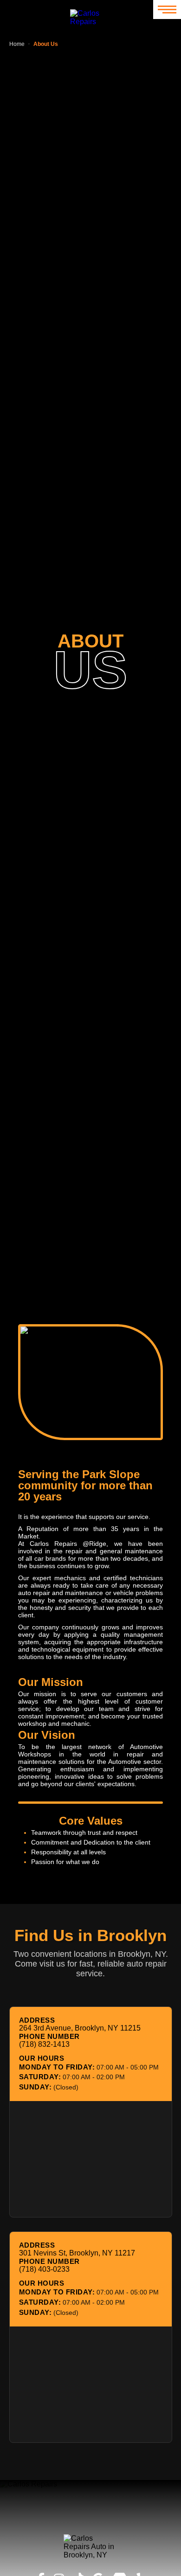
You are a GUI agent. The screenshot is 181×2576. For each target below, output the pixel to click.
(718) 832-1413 (44, 2044)
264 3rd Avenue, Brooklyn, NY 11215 (80, 2028)
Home (17, 44)
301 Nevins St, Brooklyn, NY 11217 (77, 2253)
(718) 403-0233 (44, 2269)
